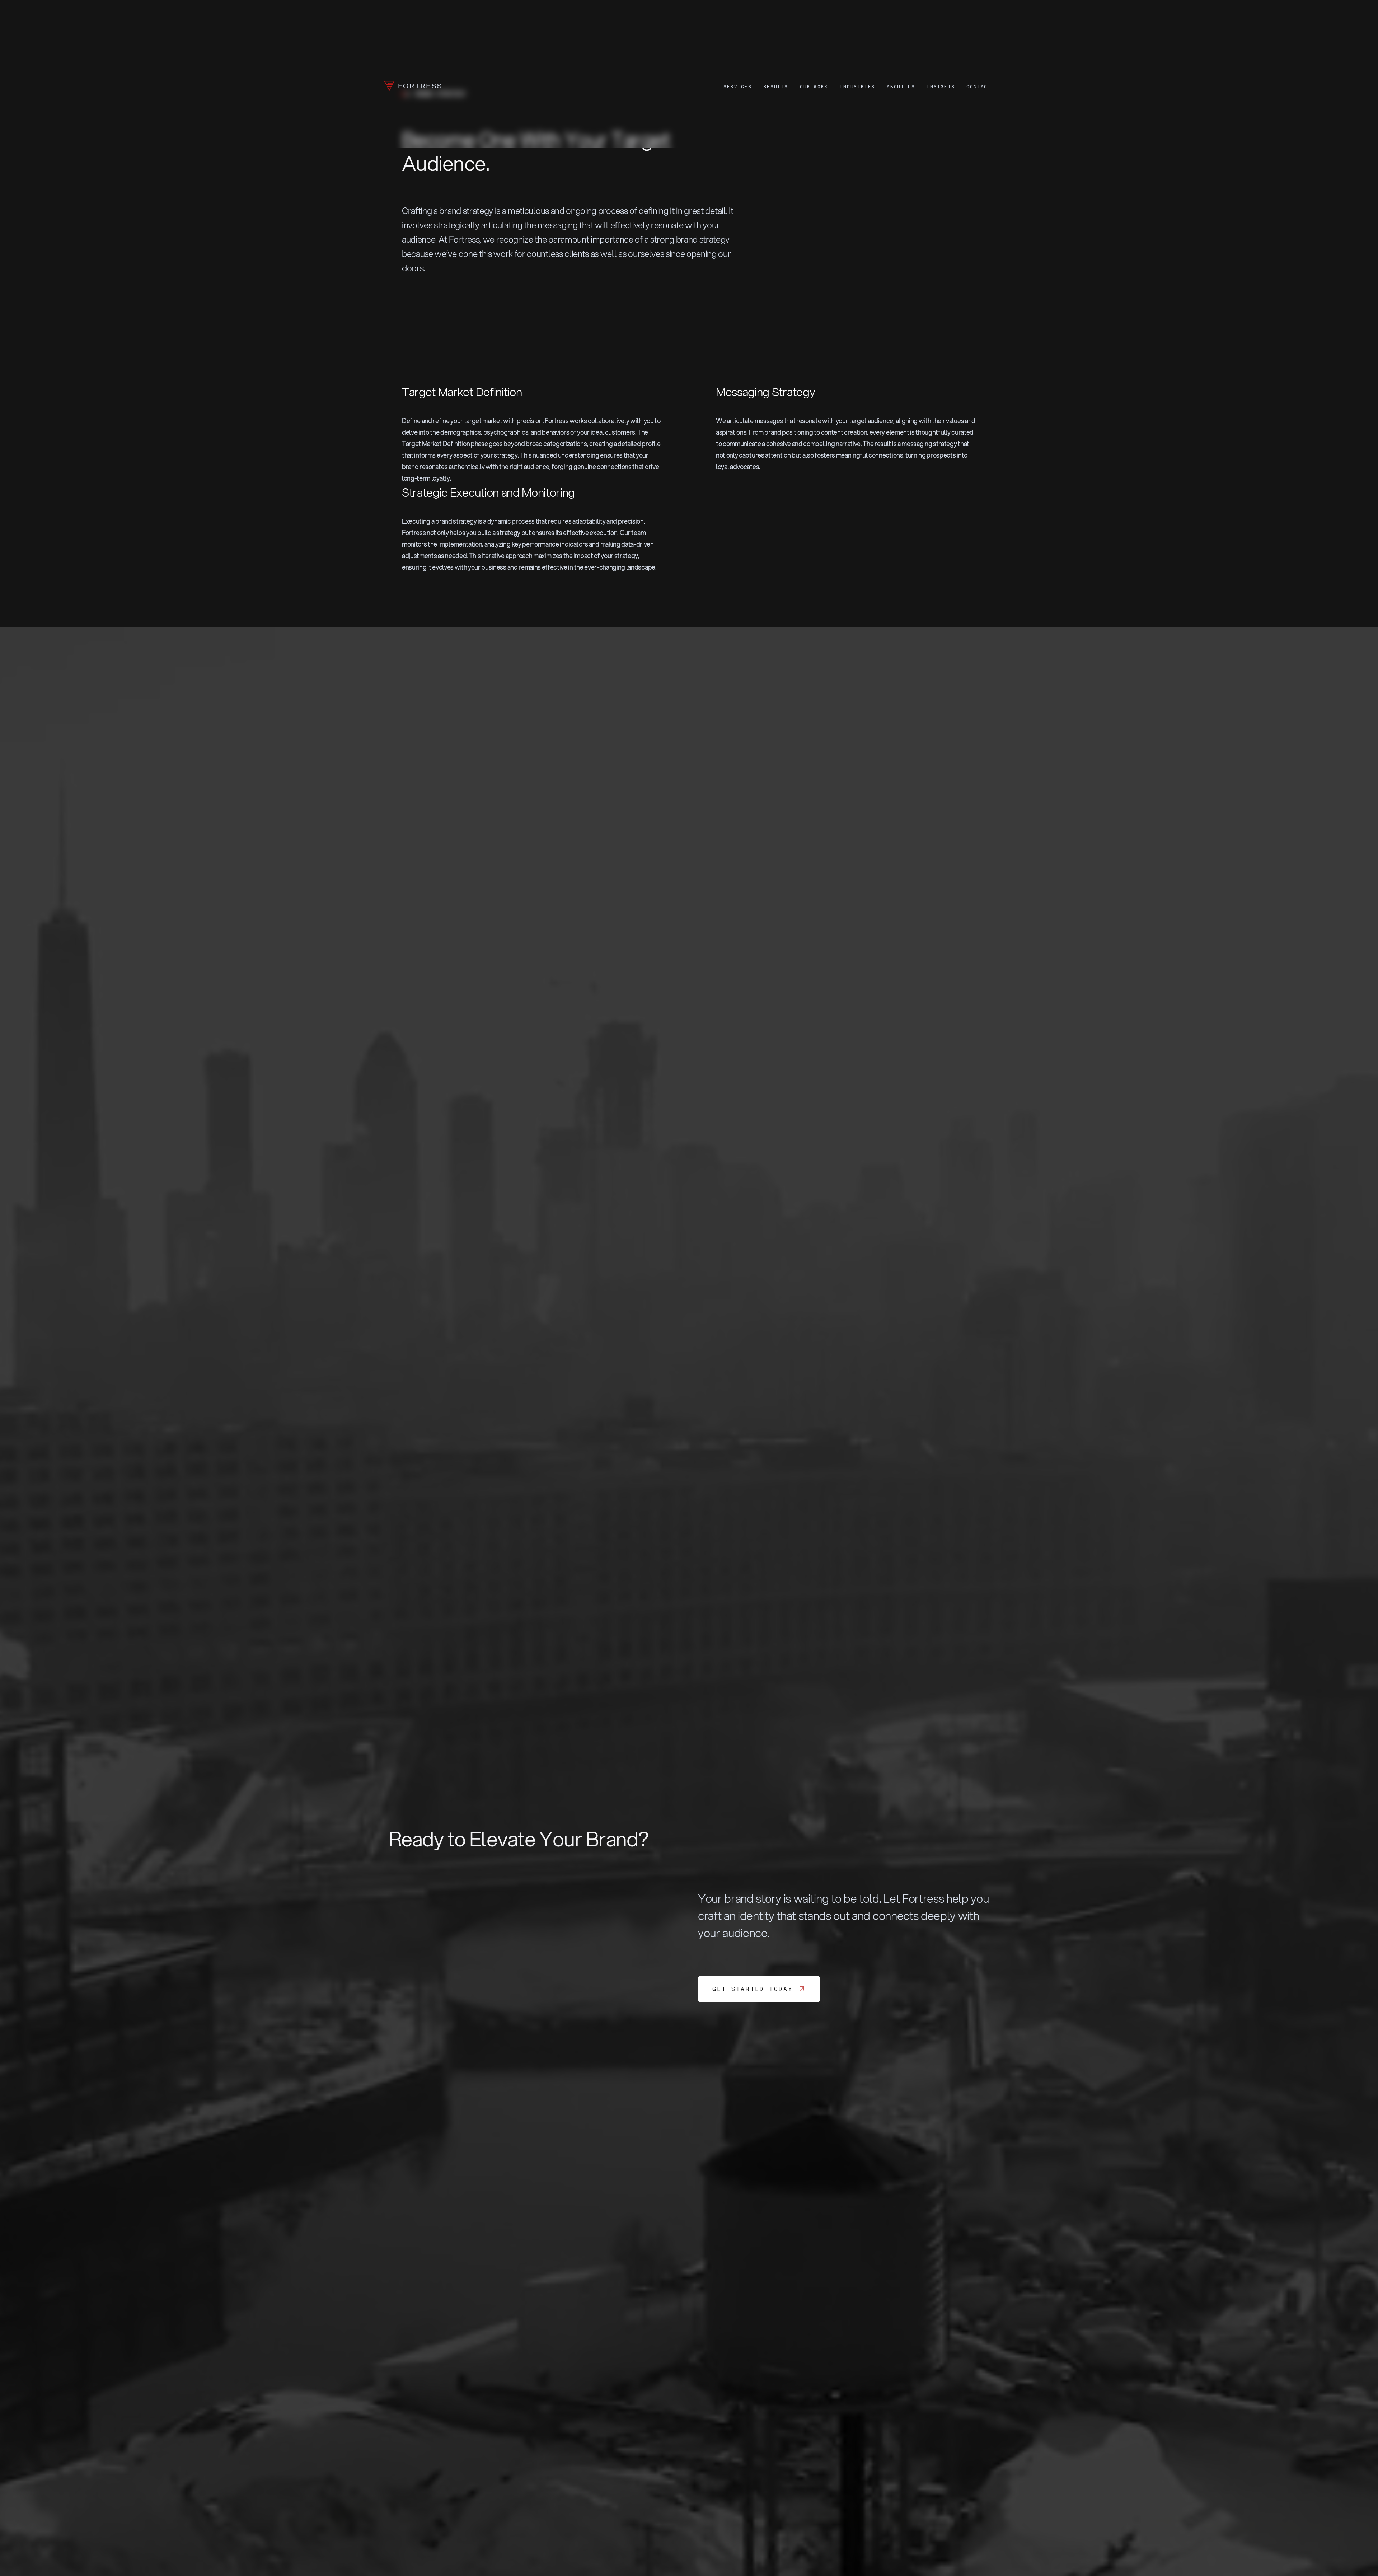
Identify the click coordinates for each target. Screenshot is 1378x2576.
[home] (413, 87)
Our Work (814, 87)
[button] (737, 87)
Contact (979, 87)
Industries (857, 87)
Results (776, 87)
